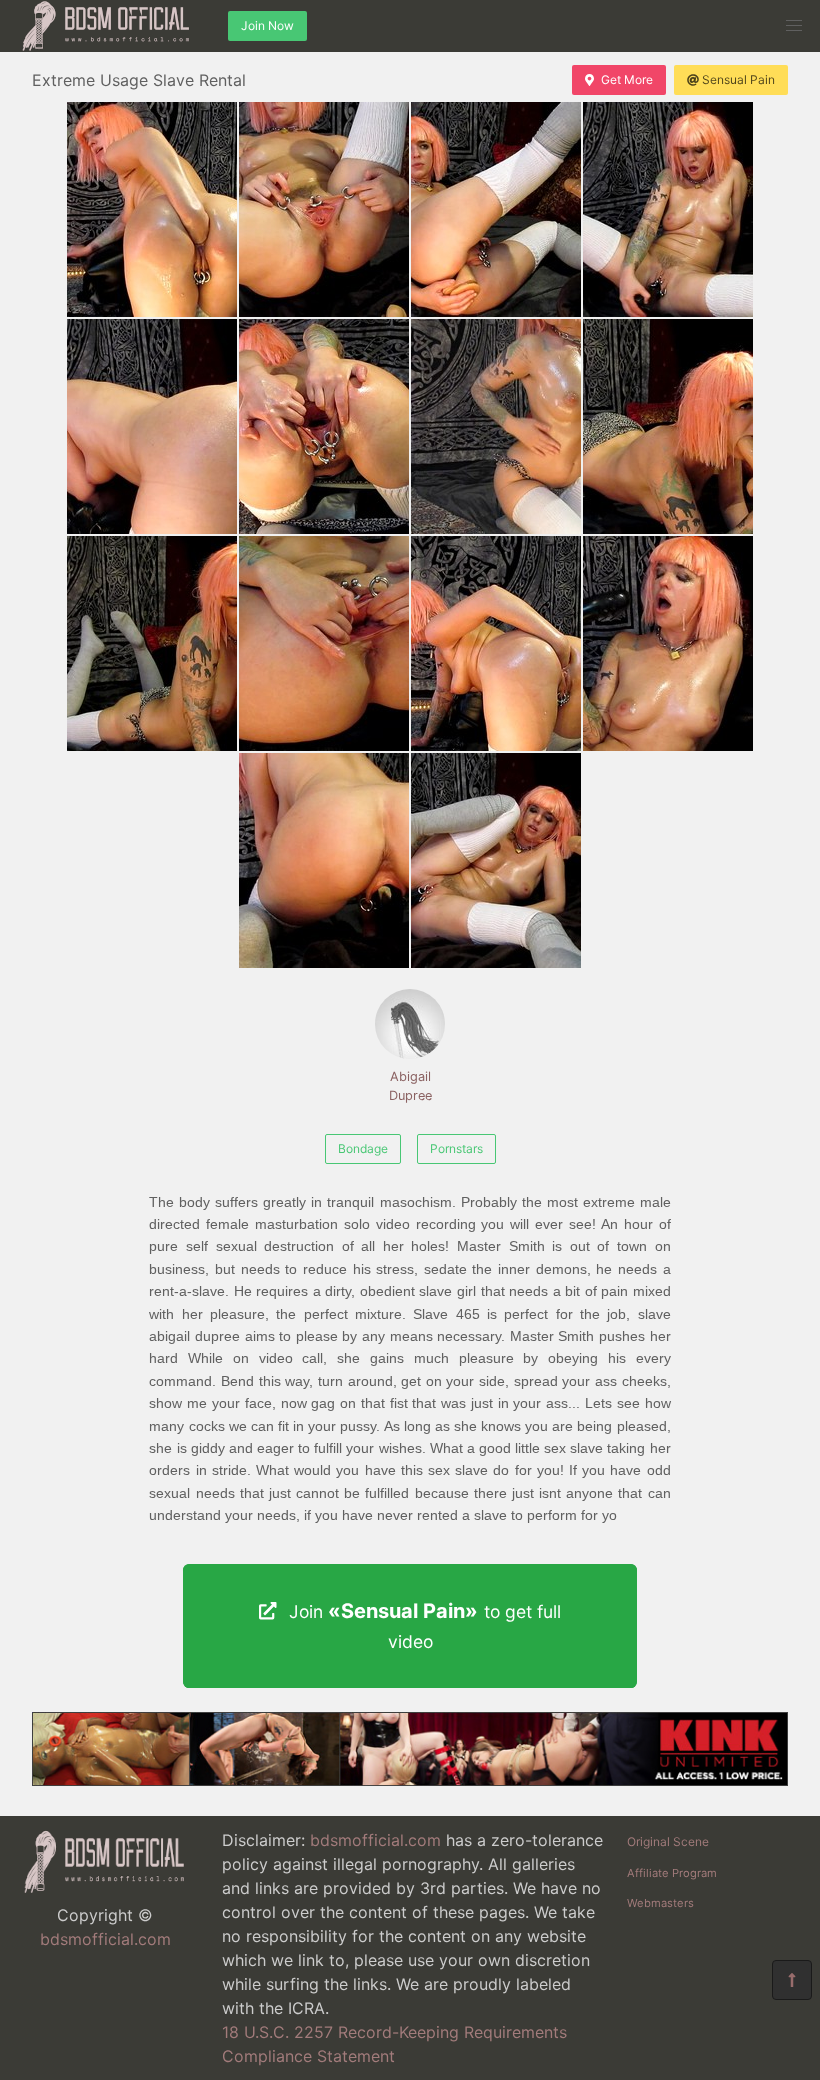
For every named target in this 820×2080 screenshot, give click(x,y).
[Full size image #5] (324, 426)
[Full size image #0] (152, 209)
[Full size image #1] (324, 209)
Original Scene (668, 1841)
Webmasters (660, 1903)
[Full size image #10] (496, 643)
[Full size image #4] (152, 426)
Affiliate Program (672, 1873)
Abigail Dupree (410, 1086)
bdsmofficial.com (105, 1939)
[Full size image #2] (496, 209)
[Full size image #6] (496, 426)
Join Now (267, 25)
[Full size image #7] (668, 426)
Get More (627, 79)
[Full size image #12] (324, 860)
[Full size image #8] (152, 643)
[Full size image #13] (496, 860)
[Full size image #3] (668, 209)
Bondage (363, 1148)
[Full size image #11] (668, 643)
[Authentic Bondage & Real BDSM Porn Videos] (410, 1780)
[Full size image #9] (324, 643)
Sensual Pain (738, 79)
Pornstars (456, 1148)
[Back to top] (792, 1980)
